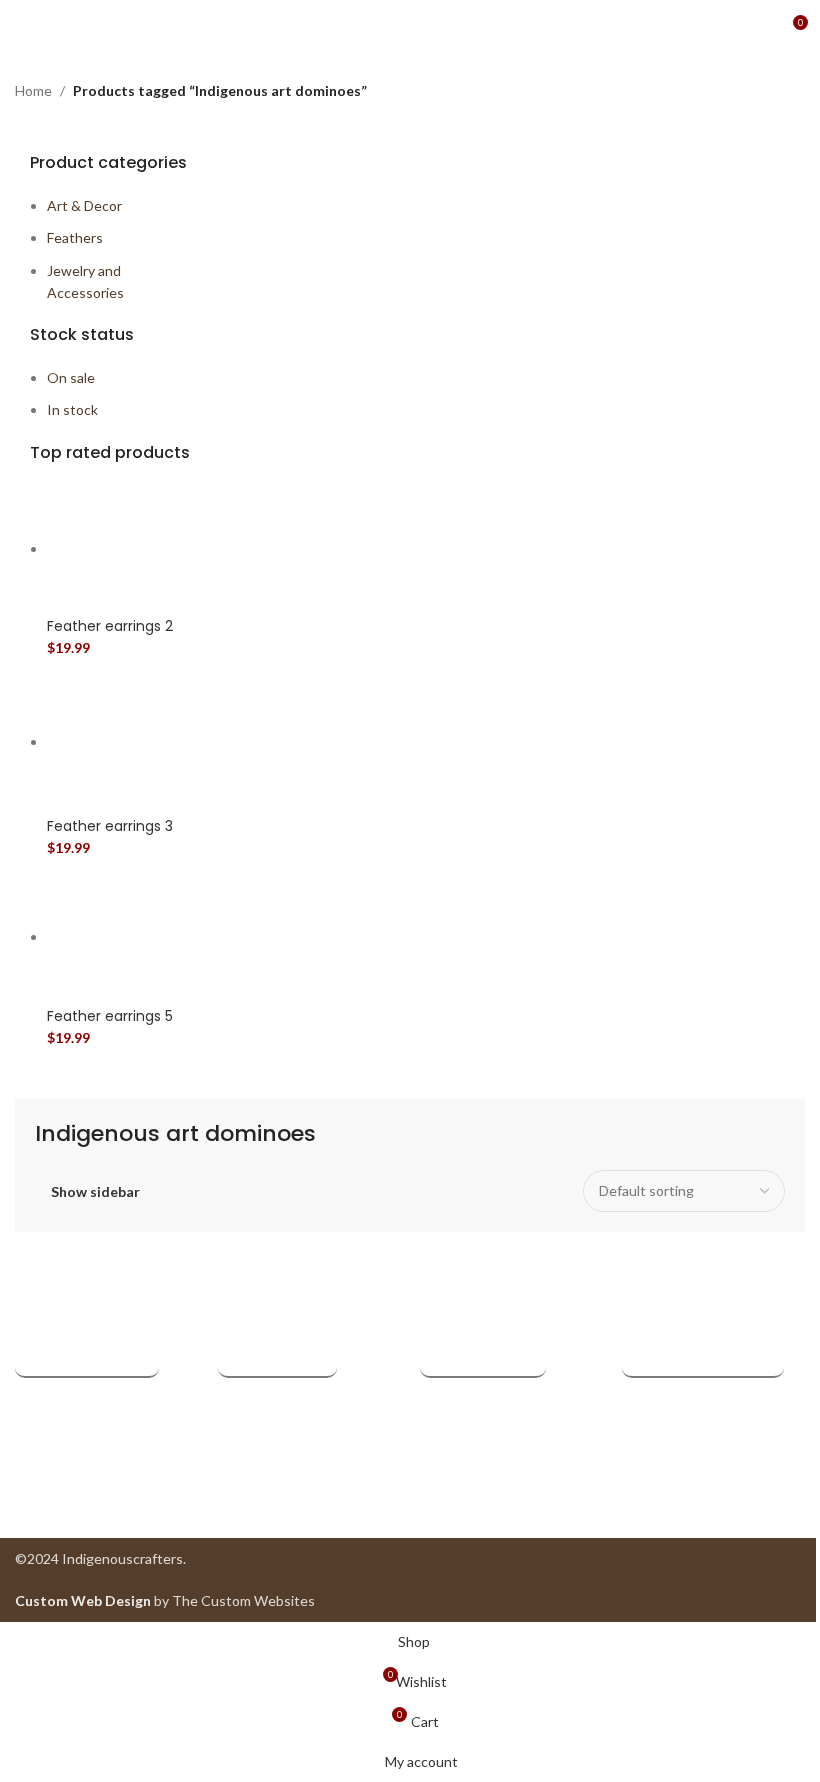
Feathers (75, 237)
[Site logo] (410, 28)
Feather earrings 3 (110, 826)
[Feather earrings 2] (122, 548)
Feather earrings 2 (110, 626)
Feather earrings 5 (110, 1016)
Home (33, 90)
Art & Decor (84, 205)
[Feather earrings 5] (122, 936)
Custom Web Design (83, 1600)
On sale (71, 377)
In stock (72, 409)
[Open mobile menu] (23, 30)
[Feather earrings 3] (122, 741)
